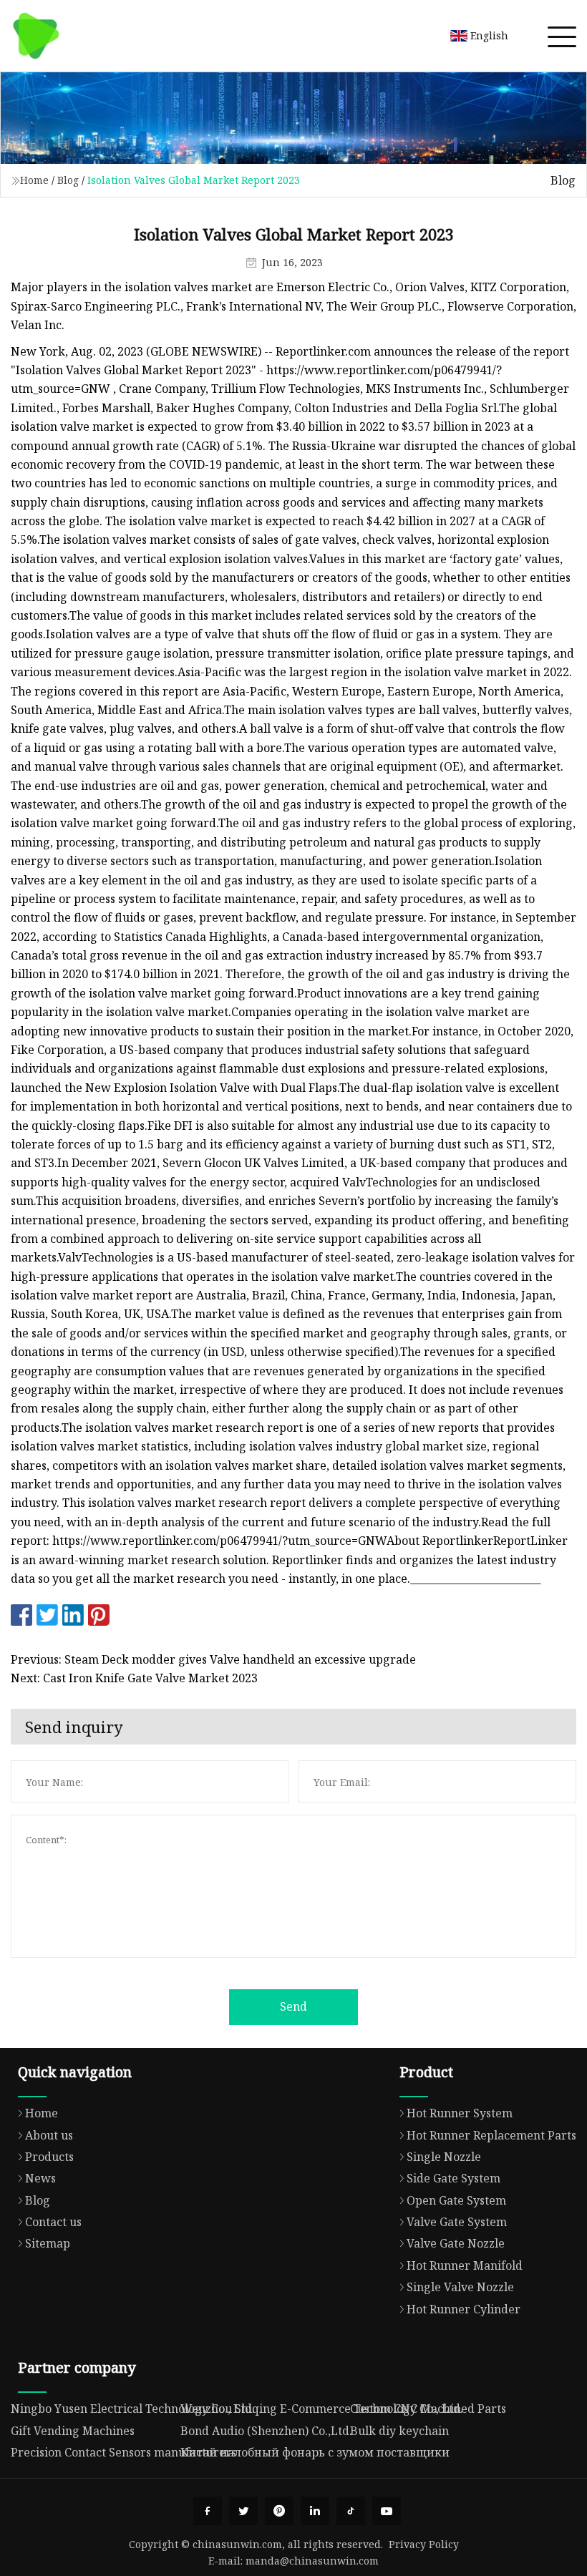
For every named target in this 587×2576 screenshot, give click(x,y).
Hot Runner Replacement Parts (491, 2135)
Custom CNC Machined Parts (428, 2409)
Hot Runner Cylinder (464, 2309)
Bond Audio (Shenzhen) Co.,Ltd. (266, 2431)
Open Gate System (456, 2200)
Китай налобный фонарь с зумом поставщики (315, 2452)
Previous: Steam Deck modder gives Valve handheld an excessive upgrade (213, 1659)
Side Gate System (453, 2178)
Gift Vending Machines (73, 2431)
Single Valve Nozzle (460, 2287)
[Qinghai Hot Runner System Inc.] (36, 36)
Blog (68, 180)
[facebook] (208, 2511)
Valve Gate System (457, 2222)
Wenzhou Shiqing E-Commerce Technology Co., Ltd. (322, 2409)
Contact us (53, 2222)
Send (293, 2006)
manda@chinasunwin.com (312, 2561)
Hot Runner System (460, 2113)
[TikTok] (351, 2511)
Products (49, 2157)
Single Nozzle (444, 2157)
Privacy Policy (424, 2544)
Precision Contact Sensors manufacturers (123, 2452)
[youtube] (387, 2511)
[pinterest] (279, 2511)
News (40, 2178)
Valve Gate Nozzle (456, 2243)
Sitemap (48, 2243)
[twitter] (243, 2511)
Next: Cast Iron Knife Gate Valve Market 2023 (134, 1678)
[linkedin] (315, 2511)
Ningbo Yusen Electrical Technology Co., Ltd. (133, 2409)
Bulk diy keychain (399, 2431)
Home (34, 180)
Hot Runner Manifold (465, 2265)
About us (49, 2135)
